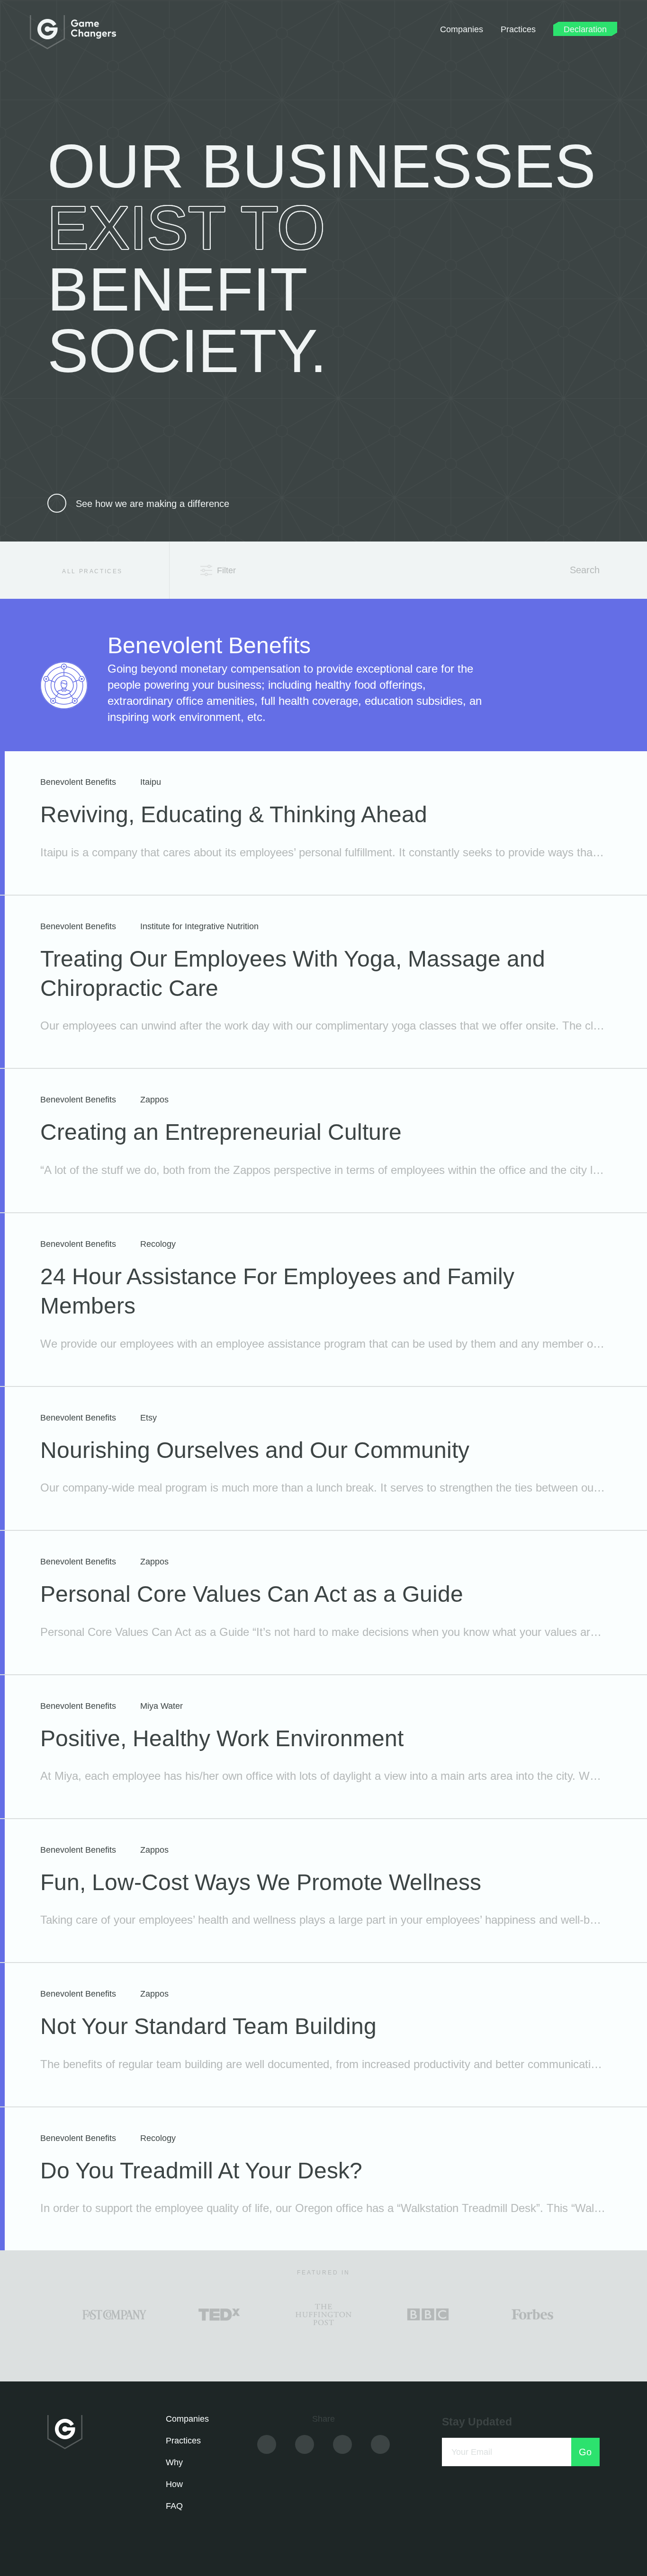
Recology (158, 1244)
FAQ (174, 2506)
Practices (518, 29)
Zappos (154, 1100)
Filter (226, 570)
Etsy (148, 1418)
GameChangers (73, 32)
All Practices (91, 571)
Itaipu (151, 782)
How (174, 2484)
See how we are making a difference (153, 504)
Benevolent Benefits (78, 782)
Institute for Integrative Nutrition (199, 926)
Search (583, 570)
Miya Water (162, 1706)
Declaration (585, 29)
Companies (462, 29)
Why (174, 2462)
